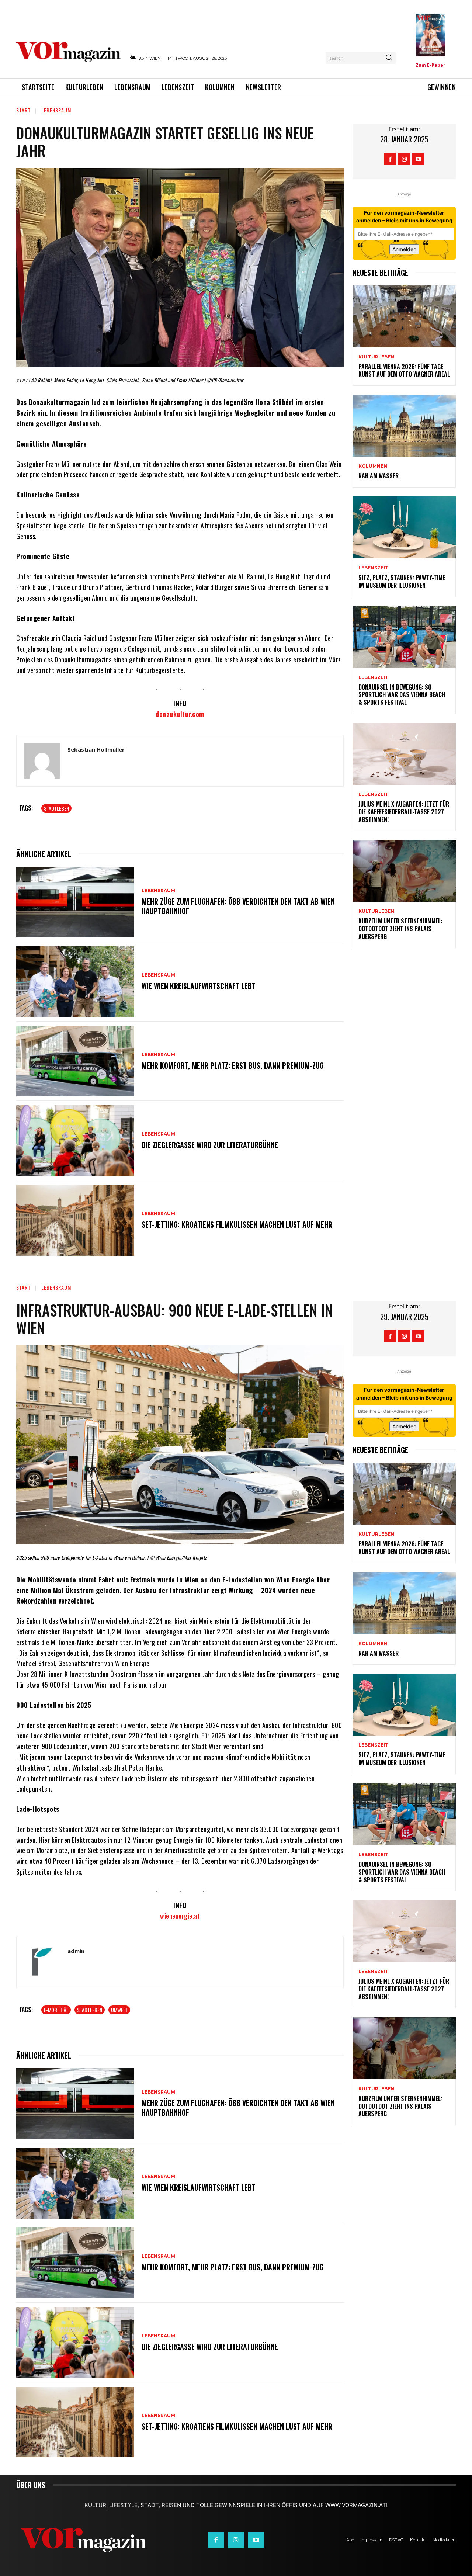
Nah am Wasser (379, 476)
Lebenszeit (373, 568)
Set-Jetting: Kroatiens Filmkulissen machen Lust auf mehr (237, 1224)
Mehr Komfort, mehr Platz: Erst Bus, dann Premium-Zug (233, 1065)
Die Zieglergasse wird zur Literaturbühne (210, 1145)
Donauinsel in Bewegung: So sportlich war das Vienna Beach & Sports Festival (402, 695)
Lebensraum (56, 110)
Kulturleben (376, 357)
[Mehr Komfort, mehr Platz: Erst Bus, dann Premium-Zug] (75, 1061)
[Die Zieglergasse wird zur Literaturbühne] (75, 1141)
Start (23, 110)
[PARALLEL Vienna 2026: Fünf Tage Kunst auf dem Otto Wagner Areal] (404, 316)
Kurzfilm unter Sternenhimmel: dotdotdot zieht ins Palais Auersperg (400, 929)
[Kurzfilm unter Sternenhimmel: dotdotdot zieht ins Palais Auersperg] (404, 871)
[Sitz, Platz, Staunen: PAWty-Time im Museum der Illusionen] (404, 527)
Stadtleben (56, 808)
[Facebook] (390, 159)
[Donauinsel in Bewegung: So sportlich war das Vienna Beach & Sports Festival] (404, 637)
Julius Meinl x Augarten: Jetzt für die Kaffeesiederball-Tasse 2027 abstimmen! (404, 812)
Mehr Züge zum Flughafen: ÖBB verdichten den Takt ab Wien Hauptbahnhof (238, 906)
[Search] (389, 58)
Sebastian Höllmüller (96, 749)
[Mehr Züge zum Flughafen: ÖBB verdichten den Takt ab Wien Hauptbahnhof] (75, 902)
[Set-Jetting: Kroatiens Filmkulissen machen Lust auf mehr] (75, 1220)
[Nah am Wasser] (404, 426)
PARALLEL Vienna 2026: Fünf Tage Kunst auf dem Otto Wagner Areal (404, 370)
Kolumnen (373, 466)
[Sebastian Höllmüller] (42, 761)
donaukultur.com (180, 714)
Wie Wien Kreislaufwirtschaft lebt (199, 986)
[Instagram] (404, 159)
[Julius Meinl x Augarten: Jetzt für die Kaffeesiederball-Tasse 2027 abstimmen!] (404, 754)
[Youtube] (418, 159)
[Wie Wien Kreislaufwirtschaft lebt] (75, 982)
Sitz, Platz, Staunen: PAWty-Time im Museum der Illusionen (402, 581)
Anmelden (404, 249)
